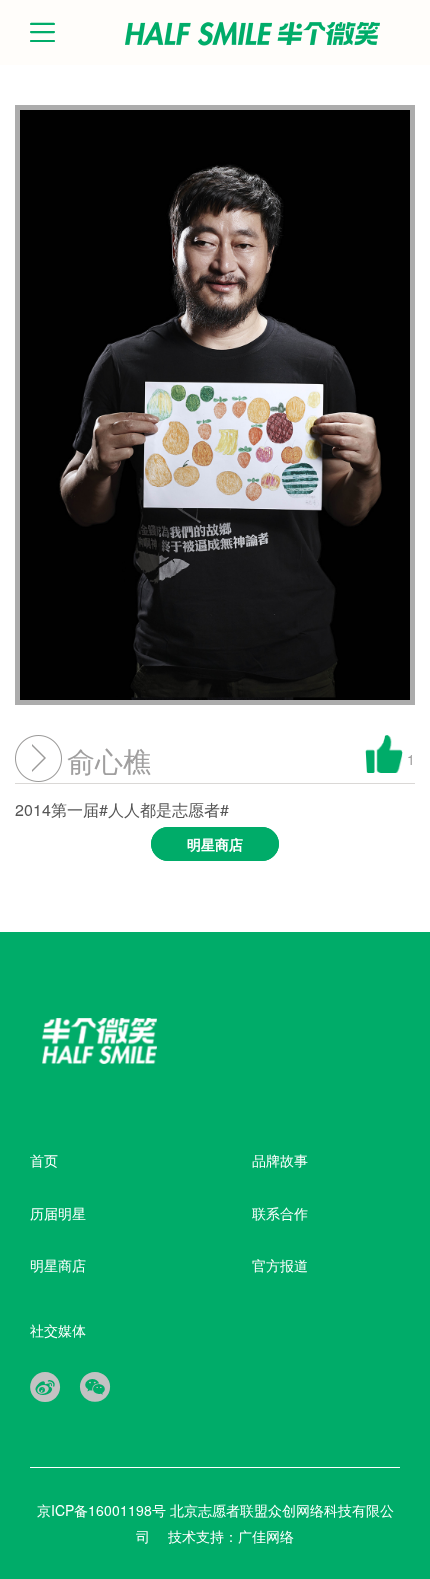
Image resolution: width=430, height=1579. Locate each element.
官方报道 (280, 1265)
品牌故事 (280, 1160)
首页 (44, 1160)
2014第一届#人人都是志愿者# (129, 826)
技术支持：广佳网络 (231, 1536)
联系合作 (280, 1213)
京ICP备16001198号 (103, 1510)
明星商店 (58, 1265)
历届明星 (58, 1213)
